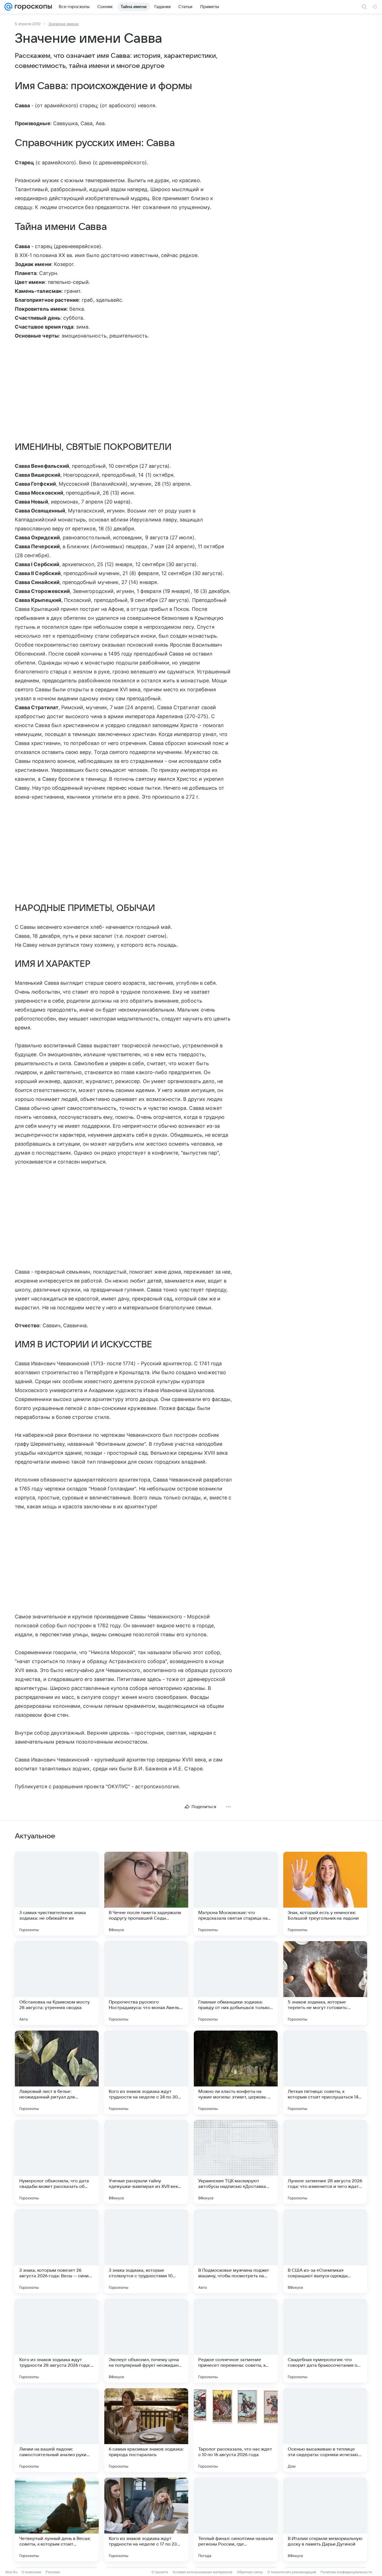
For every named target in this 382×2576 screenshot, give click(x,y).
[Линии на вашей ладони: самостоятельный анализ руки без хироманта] (57, 2430)
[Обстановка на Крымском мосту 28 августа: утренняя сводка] (57, 1983)
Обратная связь (250, 2572)
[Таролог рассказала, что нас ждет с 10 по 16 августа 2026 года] (236, 2430)
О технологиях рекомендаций (292, 2572)
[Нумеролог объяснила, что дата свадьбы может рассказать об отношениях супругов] (57, 2162)
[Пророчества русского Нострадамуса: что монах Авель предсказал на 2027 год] (146, 1983)
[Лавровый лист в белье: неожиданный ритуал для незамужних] (57, 2072)
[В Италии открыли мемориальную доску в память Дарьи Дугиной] (325, 2520)
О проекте (160, 2572)
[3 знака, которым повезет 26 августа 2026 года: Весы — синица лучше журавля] (57, 2251)
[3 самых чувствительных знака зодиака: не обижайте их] (57, 1894)
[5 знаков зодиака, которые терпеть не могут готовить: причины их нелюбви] (325, 1983)
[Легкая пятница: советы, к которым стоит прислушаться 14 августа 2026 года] (325, 2072)
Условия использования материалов (202, 2572)
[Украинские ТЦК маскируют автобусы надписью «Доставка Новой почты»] (236, 2162)
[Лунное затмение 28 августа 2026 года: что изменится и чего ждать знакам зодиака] (325, 2162)
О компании (31, 2572)
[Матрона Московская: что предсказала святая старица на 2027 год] (236, 1894)
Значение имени (63, 24)
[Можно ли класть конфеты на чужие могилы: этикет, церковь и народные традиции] (236, 2072)
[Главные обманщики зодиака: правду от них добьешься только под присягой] (236, 1983)
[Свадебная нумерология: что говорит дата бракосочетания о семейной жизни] (325, 2341)
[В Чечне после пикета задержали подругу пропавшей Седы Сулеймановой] (146, 1894)
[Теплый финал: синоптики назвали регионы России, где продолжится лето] (236, 2520)
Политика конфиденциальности (346, 2572)
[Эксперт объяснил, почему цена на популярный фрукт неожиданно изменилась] (146, 2341)
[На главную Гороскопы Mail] (32, 7)
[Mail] (8, 7)
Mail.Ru (11, 2572)
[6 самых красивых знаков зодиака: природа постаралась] (146, 2430)
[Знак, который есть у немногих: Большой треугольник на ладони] (325, 1894)
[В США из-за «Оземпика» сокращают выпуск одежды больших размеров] (325, 2251)
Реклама (53, 2572)
